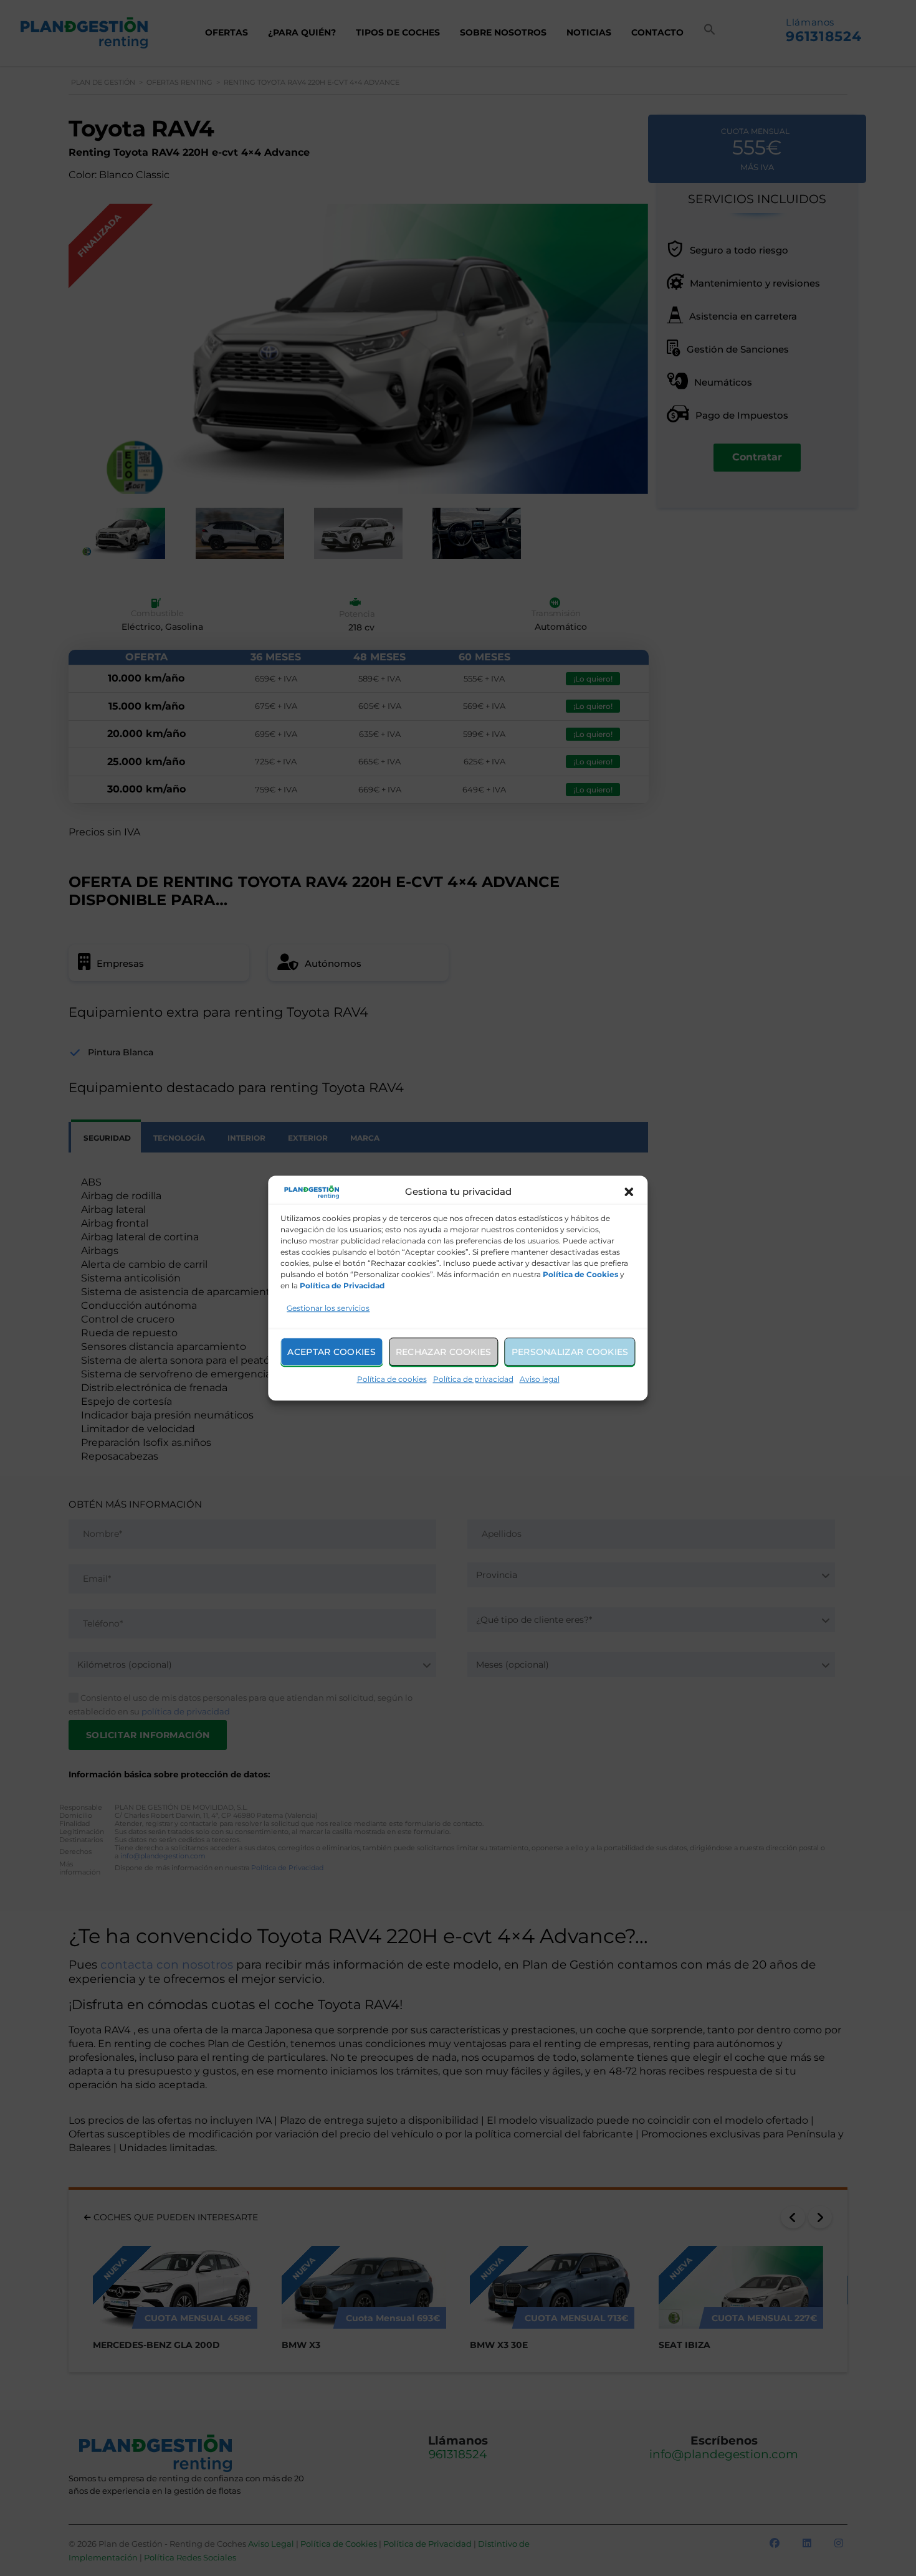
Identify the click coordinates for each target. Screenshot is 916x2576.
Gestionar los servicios (328, 1308)
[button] (629, 1192)
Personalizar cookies (570, 1352)
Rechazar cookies (444, 1352)
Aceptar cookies (332, 1352)
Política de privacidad (473, 1379)
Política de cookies (392, 1379)
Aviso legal (540, 1379)
